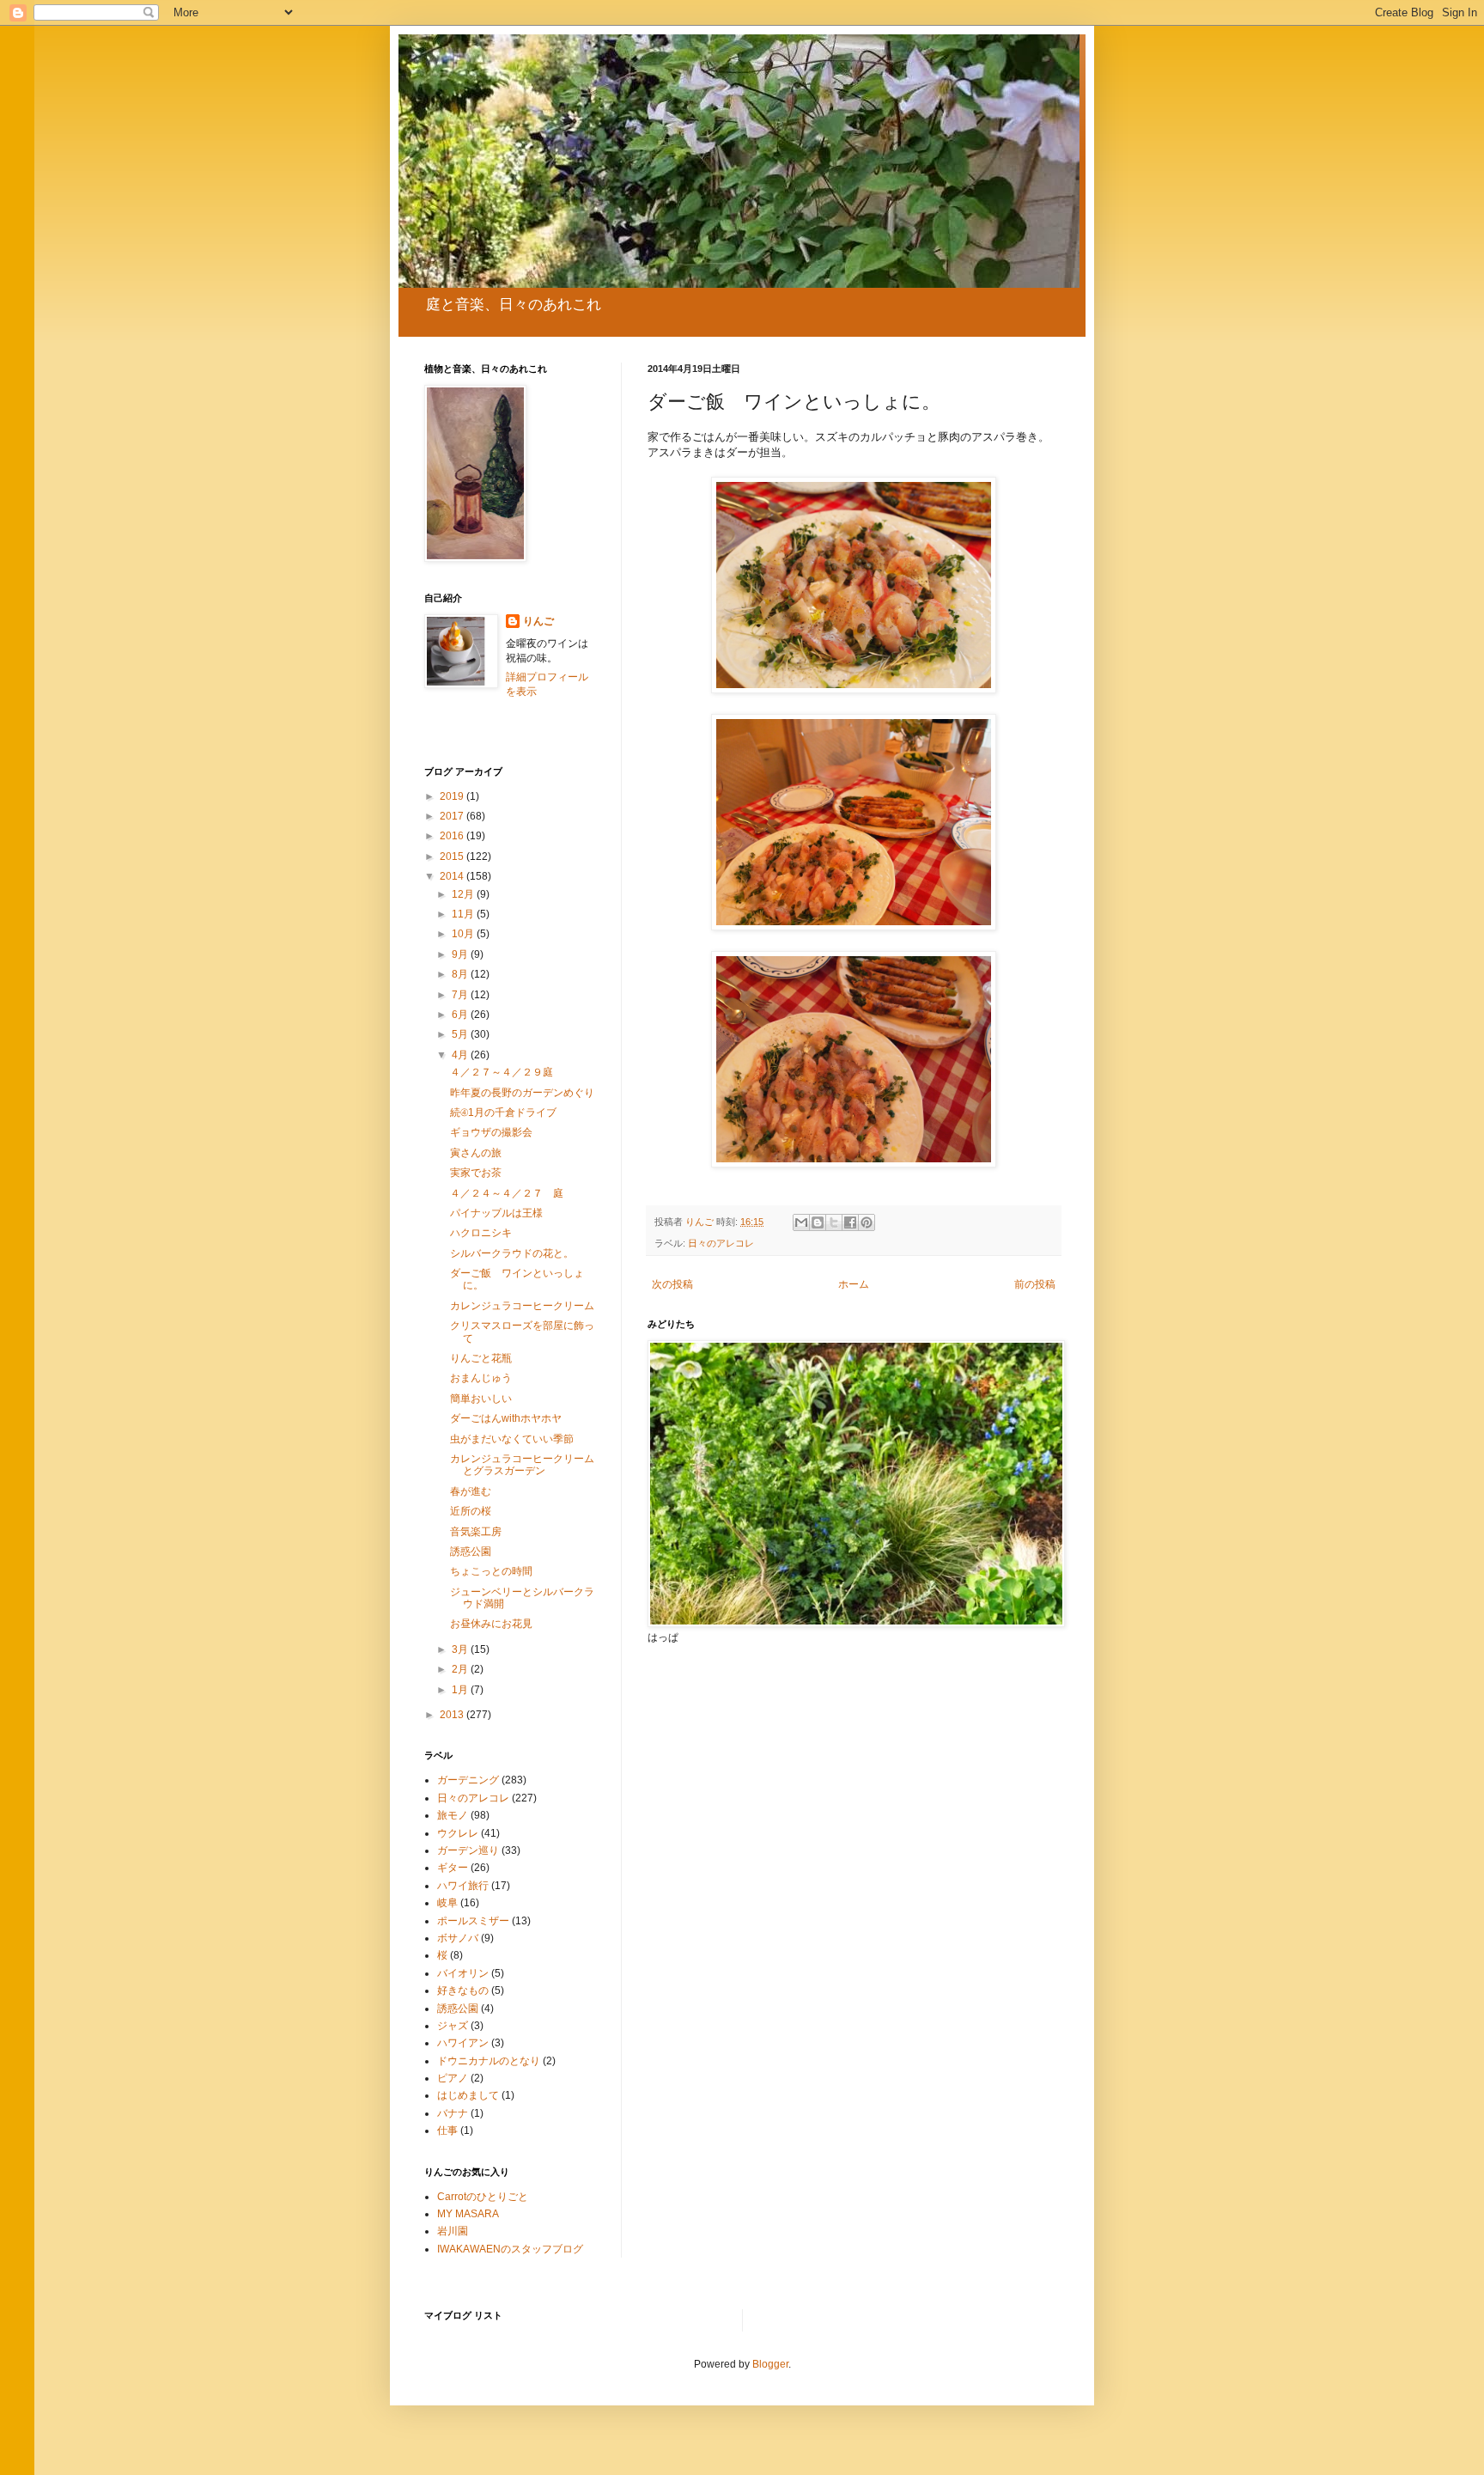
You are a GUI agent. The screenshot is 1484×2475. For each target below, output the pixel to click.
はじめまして (468, 2095)
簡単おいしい (481, 1399)
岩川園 (453, 2231)
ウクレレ (458, 1833)
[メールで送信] (801, 1222)
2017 (453, 816)
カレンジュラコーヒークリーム (522, 1306)
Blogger (770, 2364)
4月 (461, 1055)
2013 (453, 1715)
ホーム (854, 1284)
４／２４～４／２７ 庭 (512, 1193)
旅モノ (453, 1815)
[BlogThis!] (818, 1222)
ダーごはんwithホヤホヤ (506, 1418)
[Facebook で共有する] (850, 1222)
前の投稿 (1035, 1284)
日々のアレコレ (721, 1243)
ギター (453, 1868)
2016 (453, 836)
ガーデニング (468, 1780)
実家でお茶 (476, 1173)
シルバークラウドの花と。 (512, 1253)
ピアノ (453, 2078)
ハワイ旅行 (463, 1886)
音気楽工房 (476, 1532)
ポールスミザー (473, 1921)
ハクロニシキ (481, 1233)
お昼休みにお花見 (491, 1624)
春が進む (471, 1491)
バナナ (453, 2113)
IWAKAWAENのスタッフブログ (510, 2249)
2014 (453, 876)
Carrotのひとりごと (483, 2197)
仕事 (447, 2131)
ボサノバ (458, 1938)
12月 (464, 894)
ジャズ (453, 2026)
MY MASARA (468, 2214)
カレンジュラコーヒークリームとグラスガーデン (522, 1465)
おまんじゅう (481, 1378)
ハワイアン (463, 2043)
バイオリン (463, 1973)
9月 (461, 954)
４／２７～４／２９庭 (502, 1072)
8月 (461, 974)
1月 (461, 1690)
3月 (461, 1649)
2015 (453, 856)
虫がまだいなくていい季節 (512, 1439)
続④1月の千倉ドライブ (503, 1113)
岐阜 (447, 1903)
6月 (461, 1015)
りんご (538, 621)
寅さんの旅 (476, 1153)
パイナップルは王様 (496, 1213)
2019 (453, 796)
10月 (464, 934)
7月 (461, 995)
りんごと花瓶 (481, 1358)
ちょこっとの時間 (491, 1571)
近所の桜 (471, 1511)
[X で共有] (834, 1222)
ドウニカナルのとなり (489, 2061)
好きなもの (463, 1990)
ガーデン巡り (468, 1850)
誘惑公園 (471, 1551)
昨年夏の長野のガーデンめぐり (522, 1093)
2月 (461, 1669)
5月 (461, 1034)
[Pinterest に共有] (867, 1222)
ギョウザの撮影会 (491, 1132)
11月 (464, 914)
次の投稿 (672, 1284)
